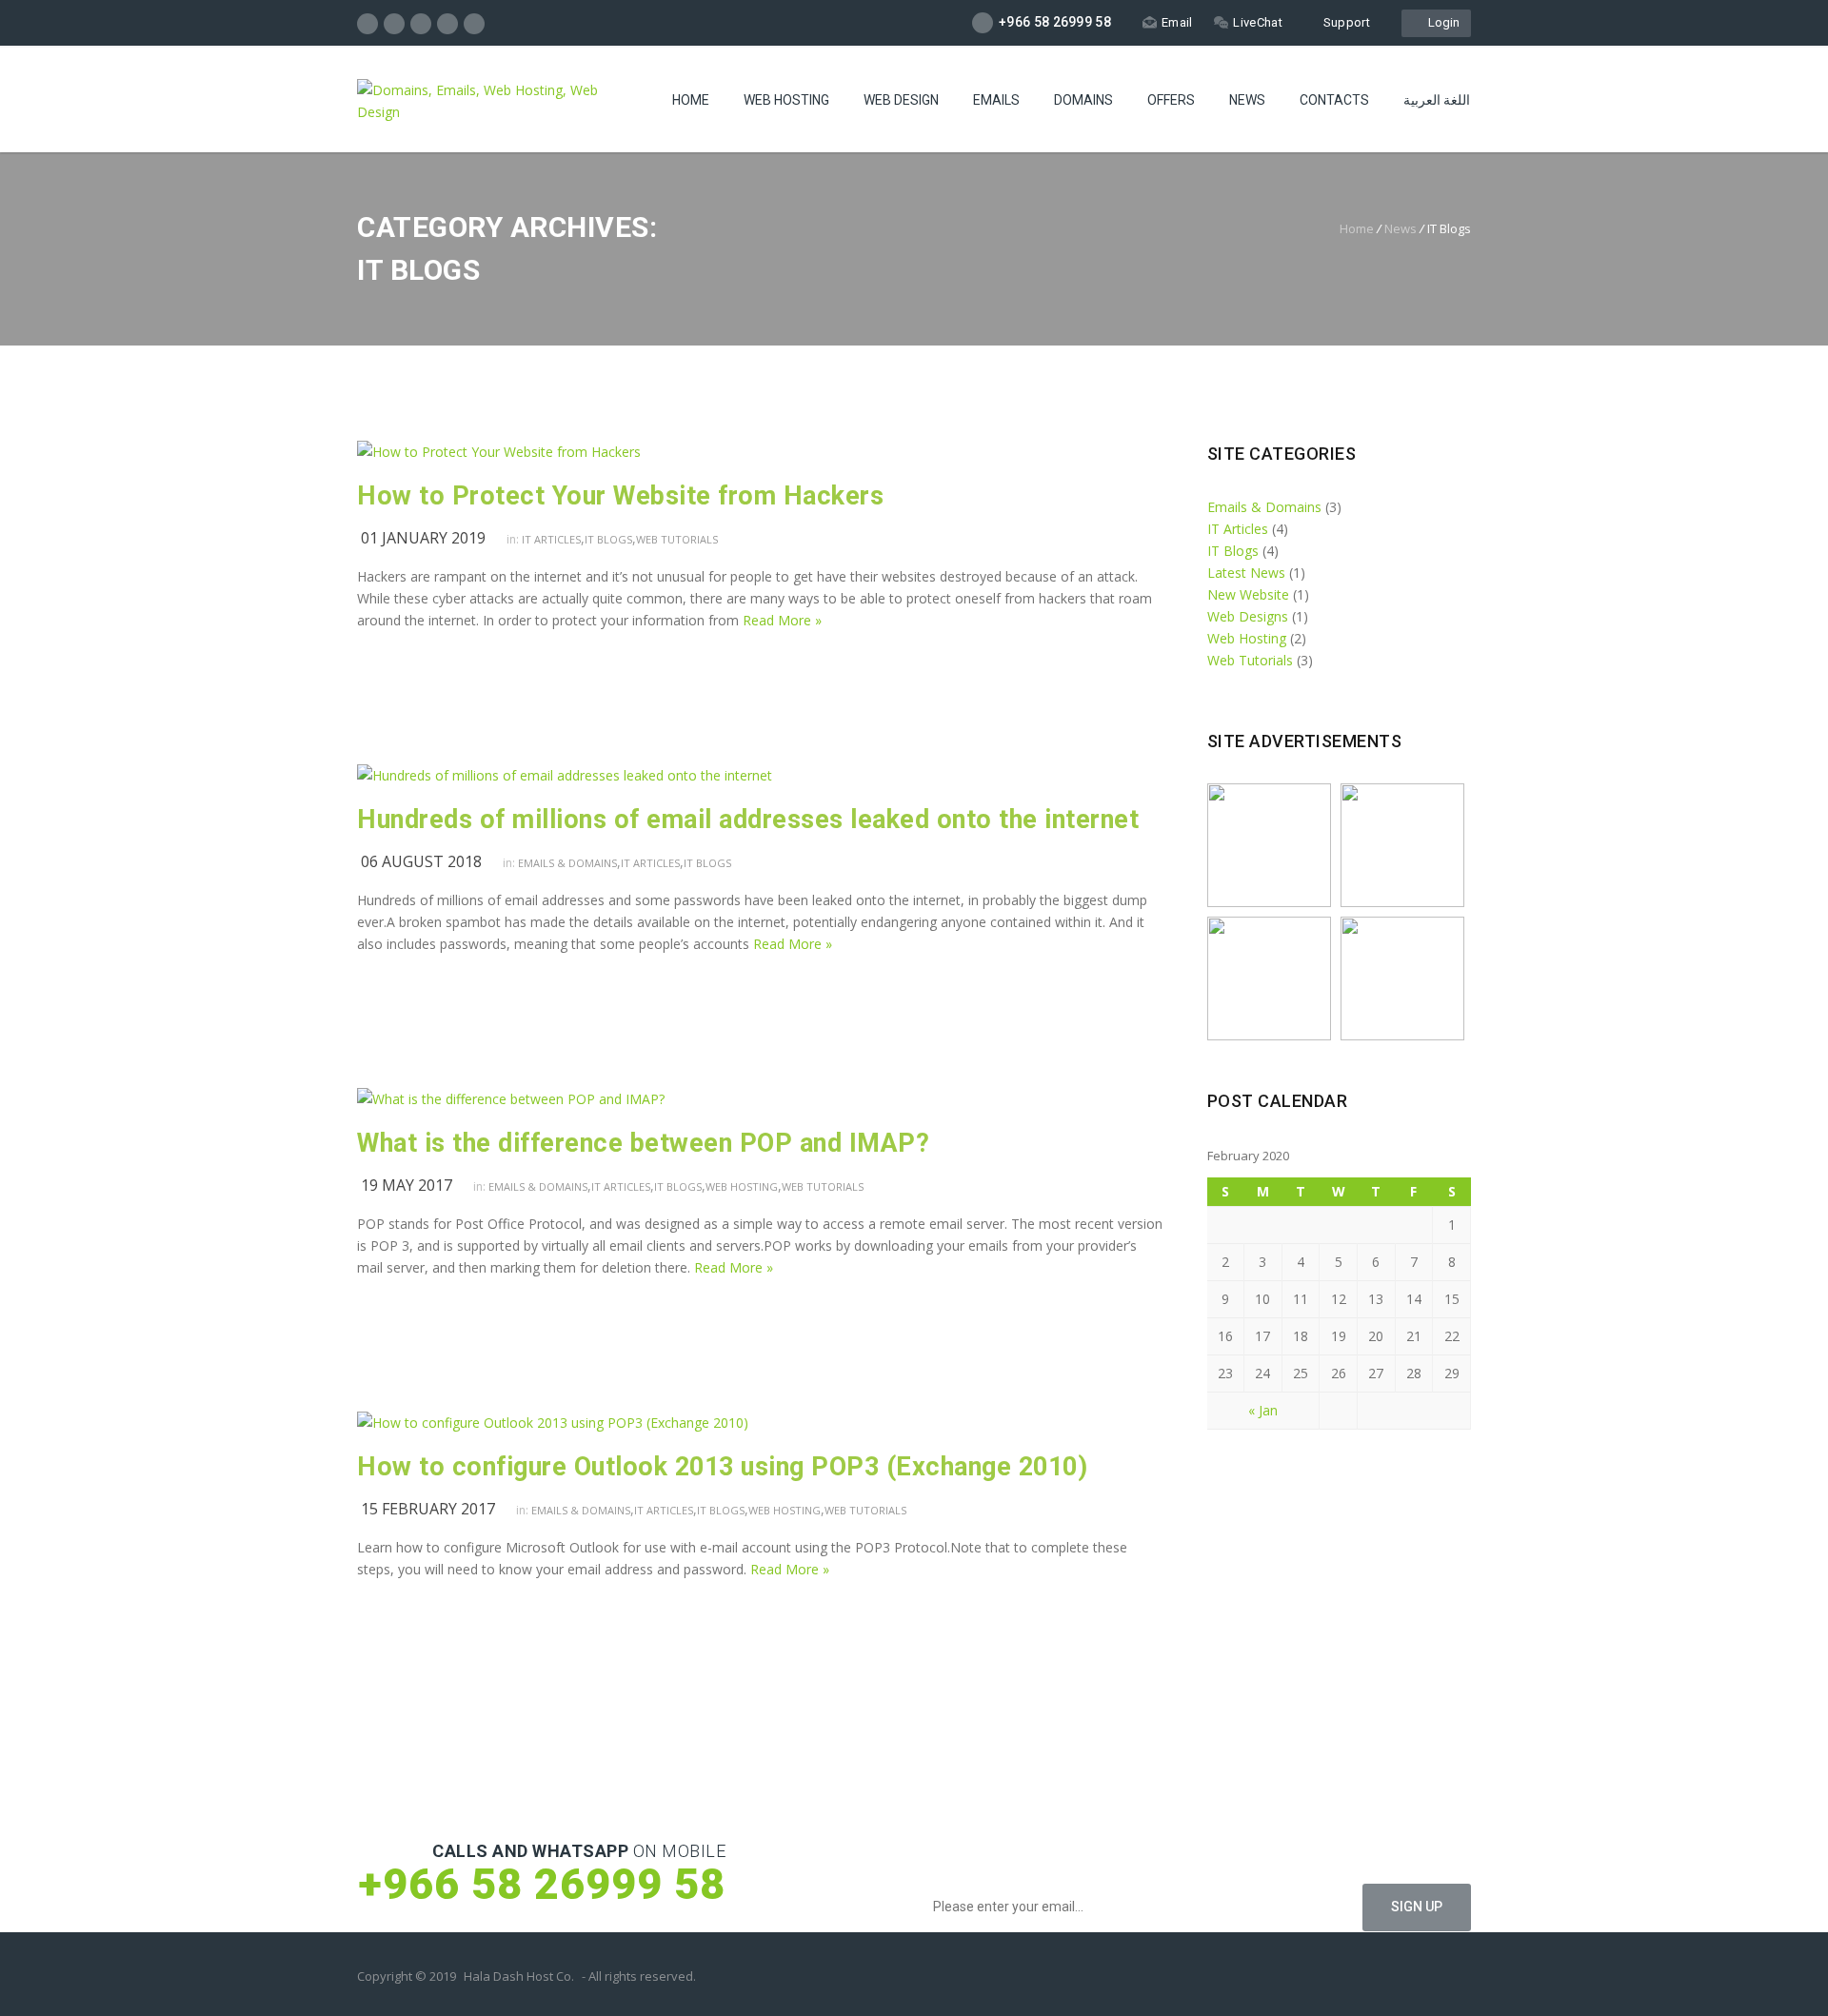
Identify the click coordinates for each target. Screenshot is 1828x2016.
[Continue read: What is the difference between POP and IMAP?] (511, 1099)
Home (691, 100)
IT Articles (551, 539)
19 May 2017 (407, 1185)
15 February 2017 (428, 1509)
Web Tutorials (677, 539)
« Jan (1263, 1410)
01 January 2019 (423, 538)
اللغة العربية (1437, 100)
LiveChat (1257, 22)
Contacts (1334, 100)
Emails (996, 100)
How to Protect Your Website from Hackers (620, 496)
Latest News (1246, 573)
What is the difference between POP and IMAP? (643, 1143)
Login (1441, 22)
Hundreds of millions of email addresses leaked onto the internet (748, 820)
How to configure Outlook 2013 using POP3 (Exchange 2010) (722, 1467)
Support (1347, 22)
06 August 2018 (421, 861)
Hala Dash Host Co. (519, 1976)
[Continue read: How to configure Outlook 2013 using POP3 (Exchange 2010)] (553, 1423)
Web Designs (1248, 616)
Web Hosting (786, 100)
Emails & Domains (567, 863)
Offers (1171, 100)
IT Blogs (608, 539)
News (1247, 100)
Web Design (901, 100)
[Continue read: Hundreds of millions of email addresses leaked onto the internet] (565, 775)
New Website (1248, 594)
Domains (1083, 100)
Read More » (782, 620)
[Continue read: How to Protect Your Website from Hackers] (499, 452)
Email (1177, 22)
